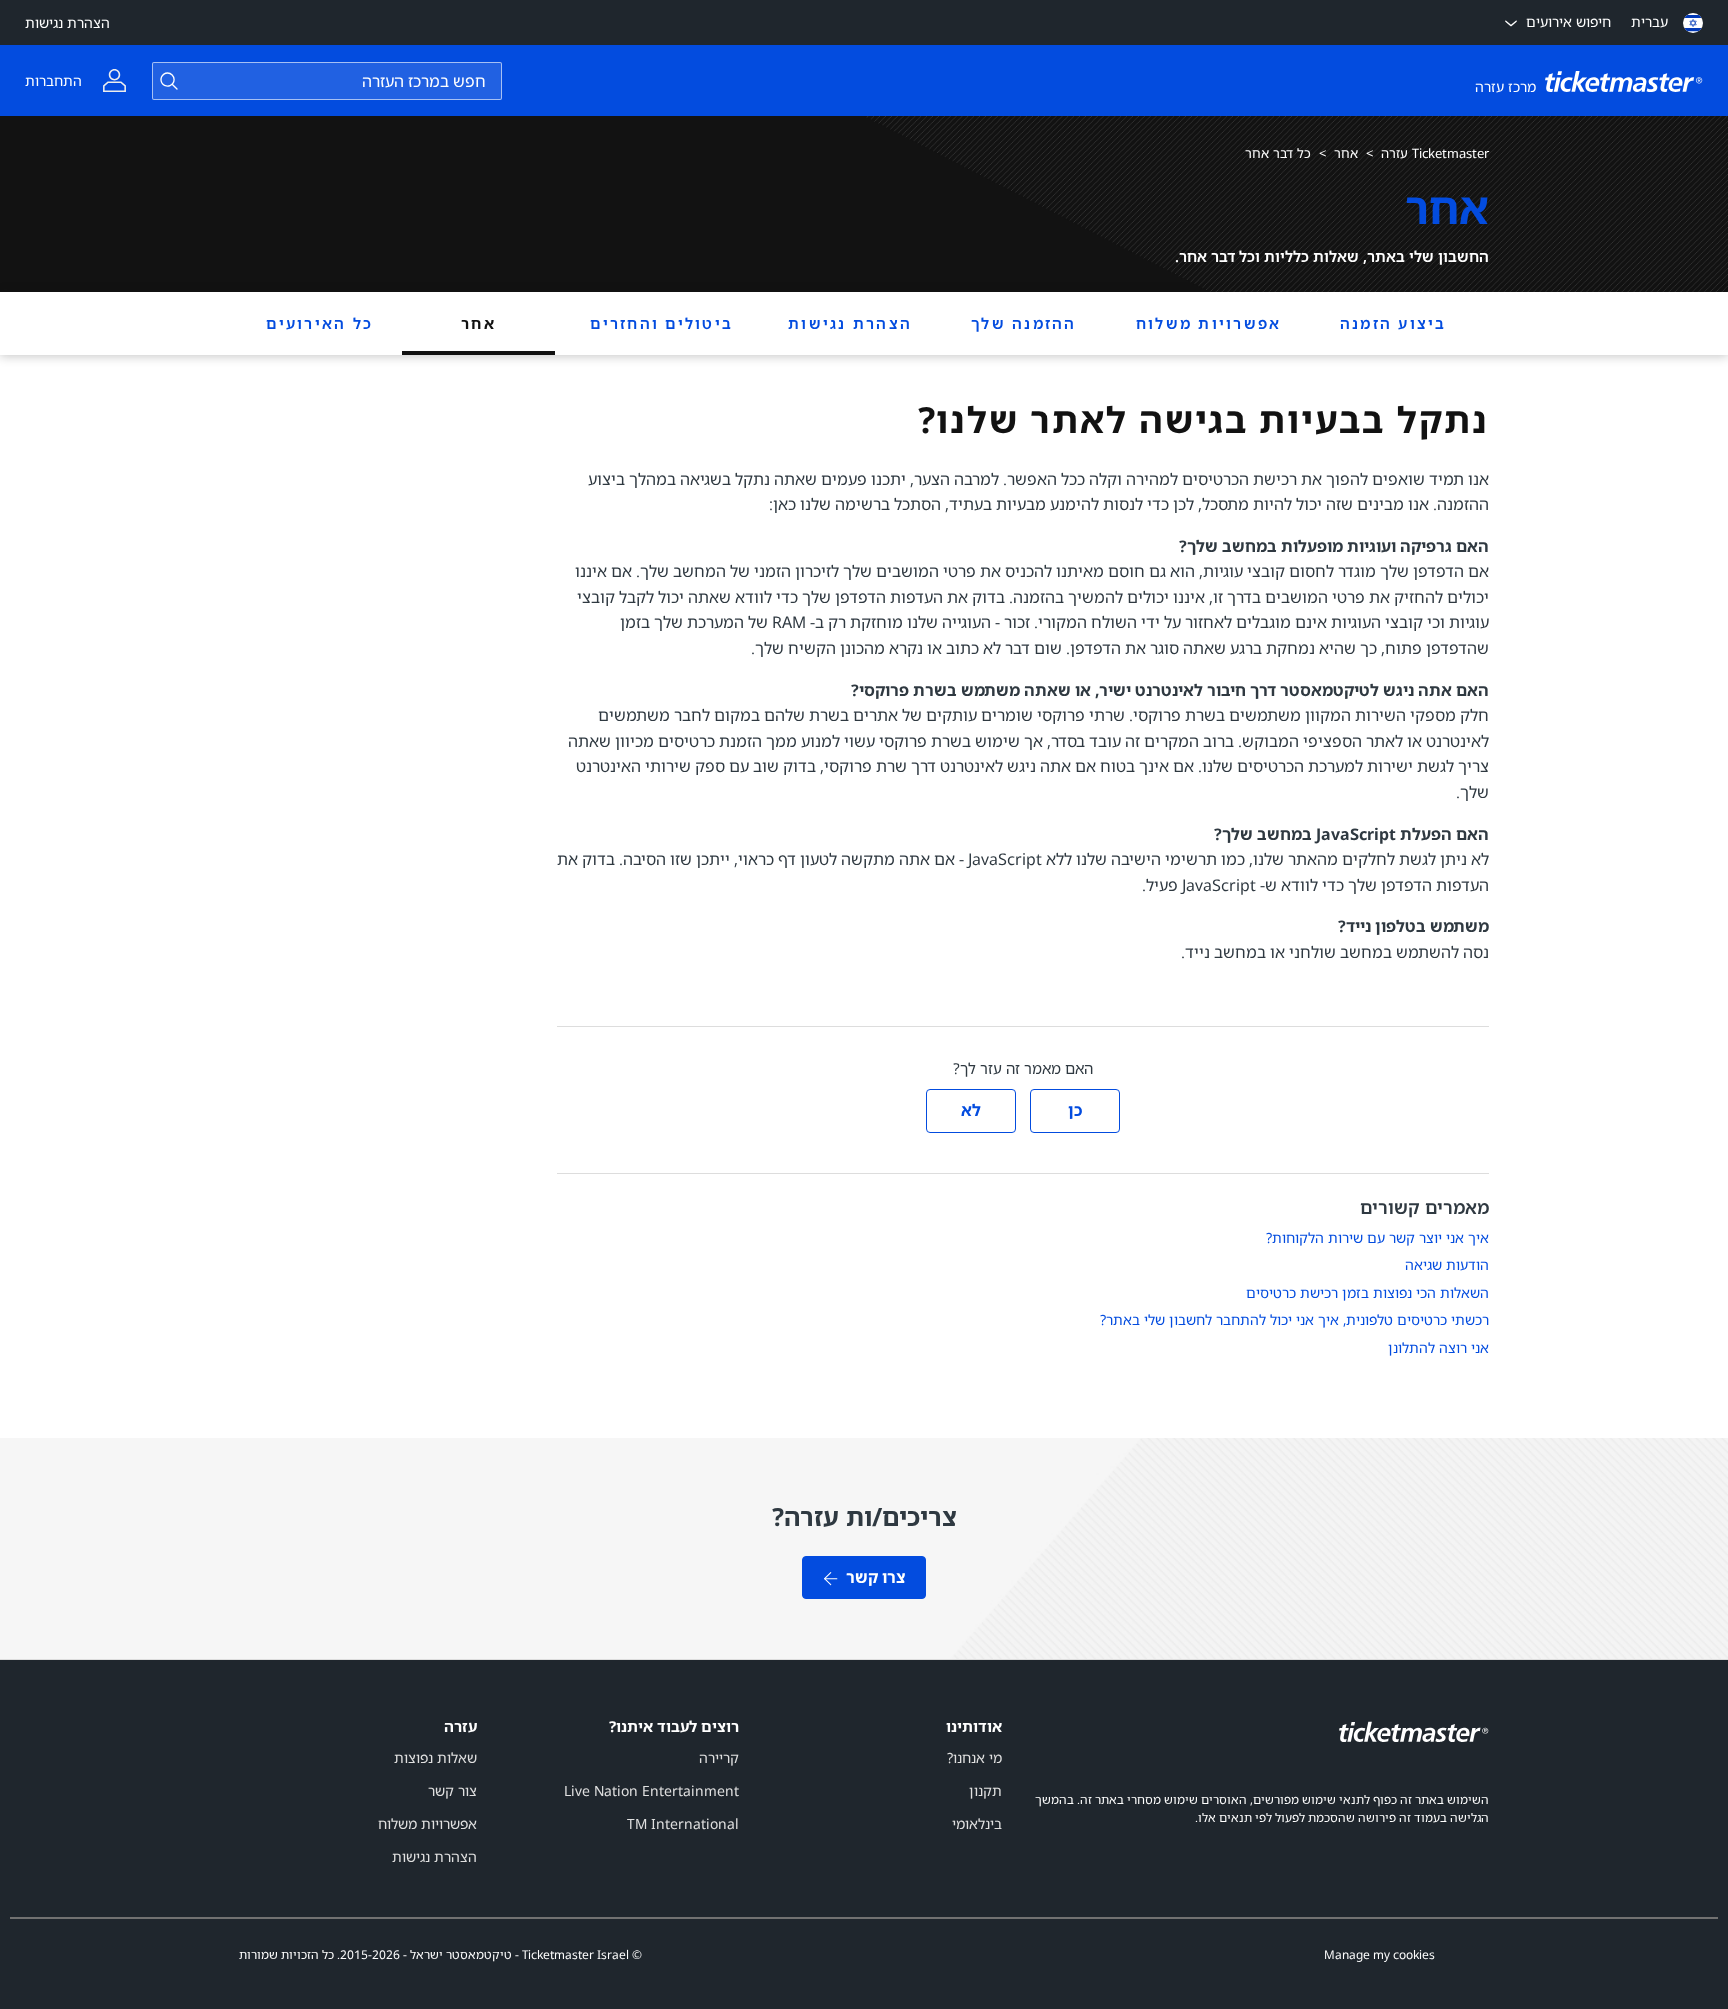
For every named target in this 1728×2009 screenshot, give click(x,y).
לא (971, 1110)
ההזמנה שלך (1024, 323)
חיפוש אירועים (1568, 21)
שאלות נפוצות (435, 1757)
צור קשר (452, 1790)
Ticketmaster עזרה (1435, 153)
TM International (683, 1823)
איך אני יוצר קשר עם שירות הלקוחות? (1377, 1237)
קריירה (719, 1757)
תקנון (985, 1790)
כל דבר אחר (1278, 153)
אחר (1346, 153)
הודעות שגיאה (1447, 1264)
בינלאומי (977, 1823)
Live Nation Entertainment (651, 1790)
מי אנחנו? (974, 1757)
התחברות (53, 80)
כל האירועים (319, 323)
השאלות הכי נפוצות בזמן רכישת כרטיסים (1367, 1292)
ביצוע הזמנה (1393, 323)
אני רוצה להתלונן (1438, 1347)
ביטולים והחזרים (661, 323)
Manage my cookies (1379, 1955)
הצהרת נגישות (67, 22)
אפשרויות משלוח (1209, 323)
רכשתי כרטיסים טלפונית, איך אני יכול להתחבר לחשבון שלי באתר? (1294, 1319)
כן (1075, 1110)
